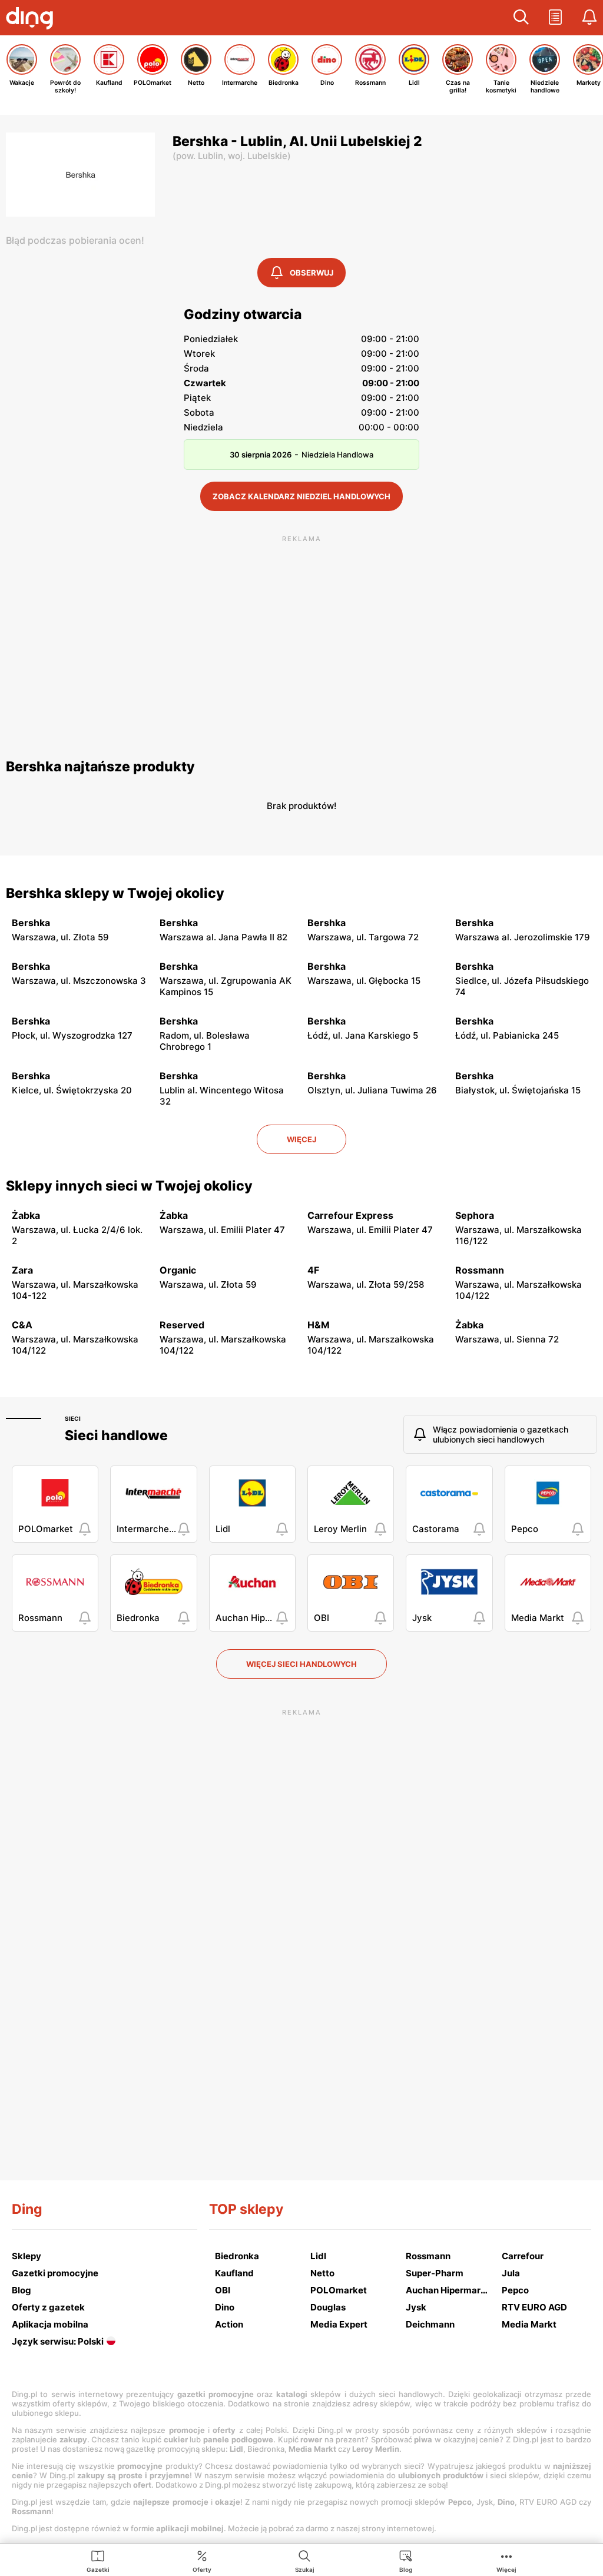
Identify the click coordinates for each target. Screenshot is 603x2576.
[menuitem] (98, 2561)
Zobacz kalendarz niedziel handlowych (301, 496)
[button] (521, 18)
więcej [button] (301, 1139)
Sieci (73, 1418)
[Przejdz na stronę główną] (32, 19)
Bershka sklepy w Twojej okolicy (115, 893)
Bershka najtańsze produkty (100, 767)
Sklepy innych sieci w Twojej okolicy (129, 1186)
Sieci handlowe (116, 1435)
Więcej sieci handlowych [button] (301, 1664)
